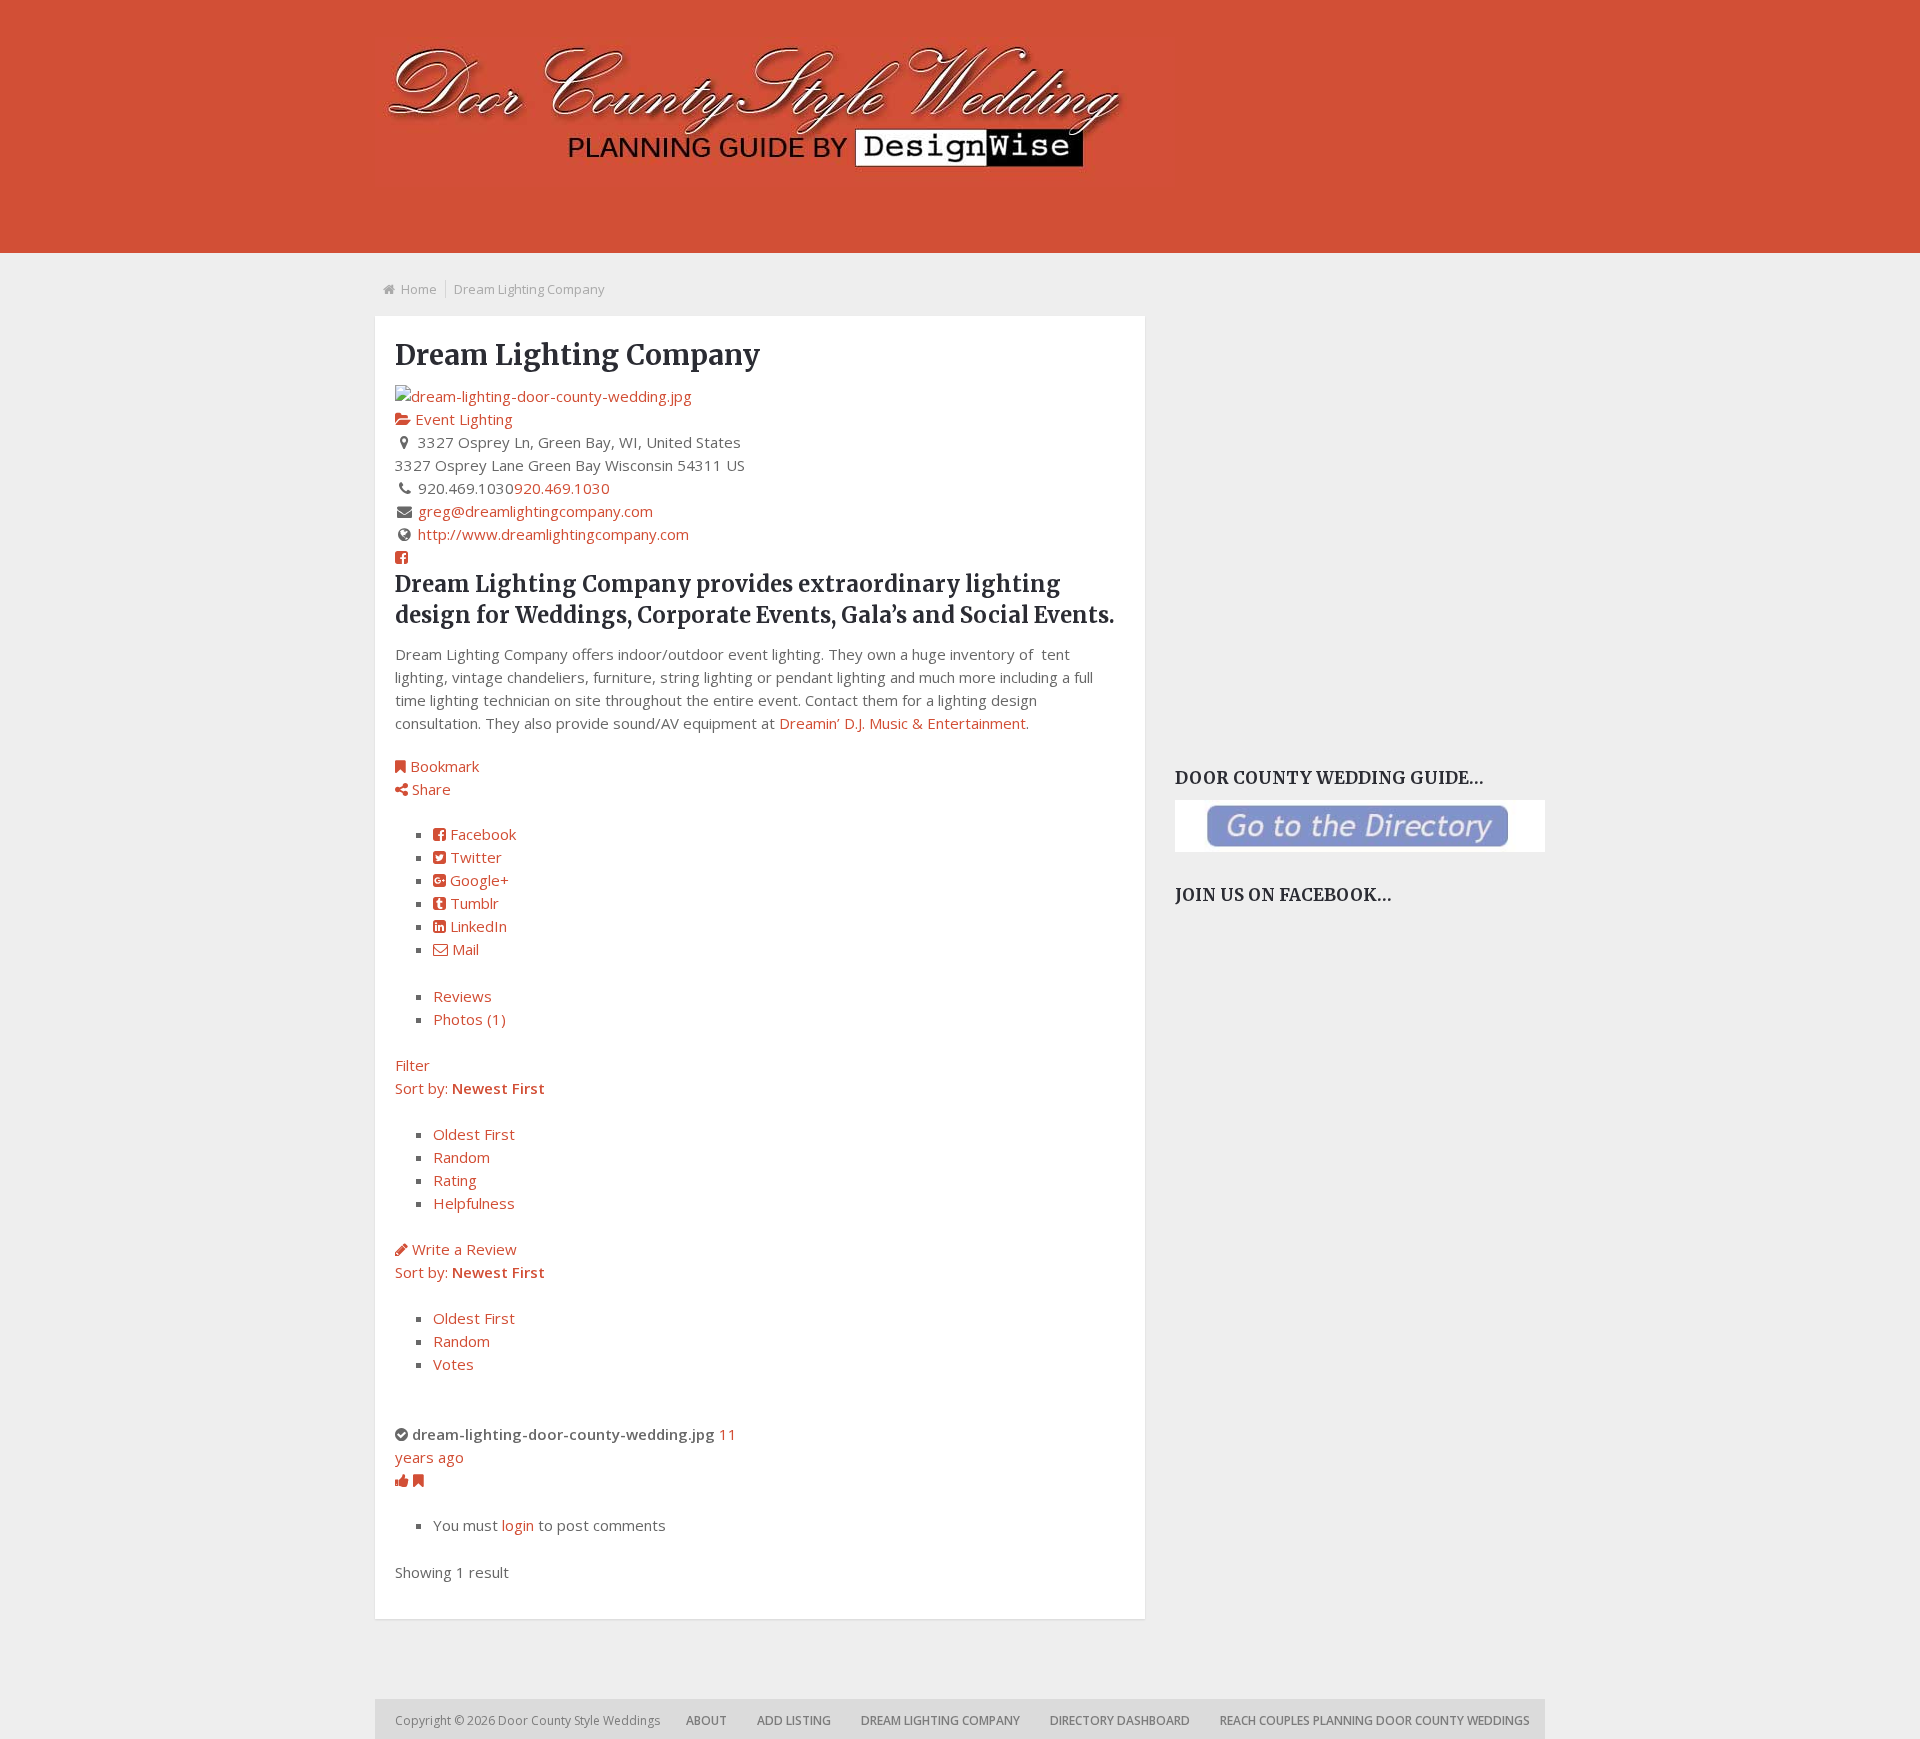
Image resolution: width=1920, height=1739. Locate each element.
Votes (453, 1364)
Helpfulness (474, 1203)
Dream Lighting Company (940, 1720)
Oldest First (474, 1134)
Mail (463, 949)
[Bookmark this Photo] (418, 1480)
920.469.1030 (562, 488)
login (518, 1525)
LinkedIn (476, 926)
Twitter (474, 857)
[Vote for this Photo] (404, 1480)
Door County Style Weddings (580, 1720)
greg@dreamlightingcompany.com (535, 511)
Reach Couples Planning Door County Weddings (1375, 1720)
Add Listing (794, 1720)
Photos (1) (469, 1019)
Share (429, 789)
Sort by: (470, 1088)
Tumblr (472, 903)
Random (461, 1157)
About (706, 1720)
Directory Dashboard (1120, 1720)
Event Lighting (462, 419)
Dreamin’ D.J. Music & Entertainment (902, 723)
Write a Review (462, 1249)
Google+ (477, 880)
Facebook (481, 834)
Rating (455, 1180)
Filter (412, 1065)
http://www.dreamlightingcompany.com (553, 534)
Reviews (462, 996)
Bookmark (442, 766)
